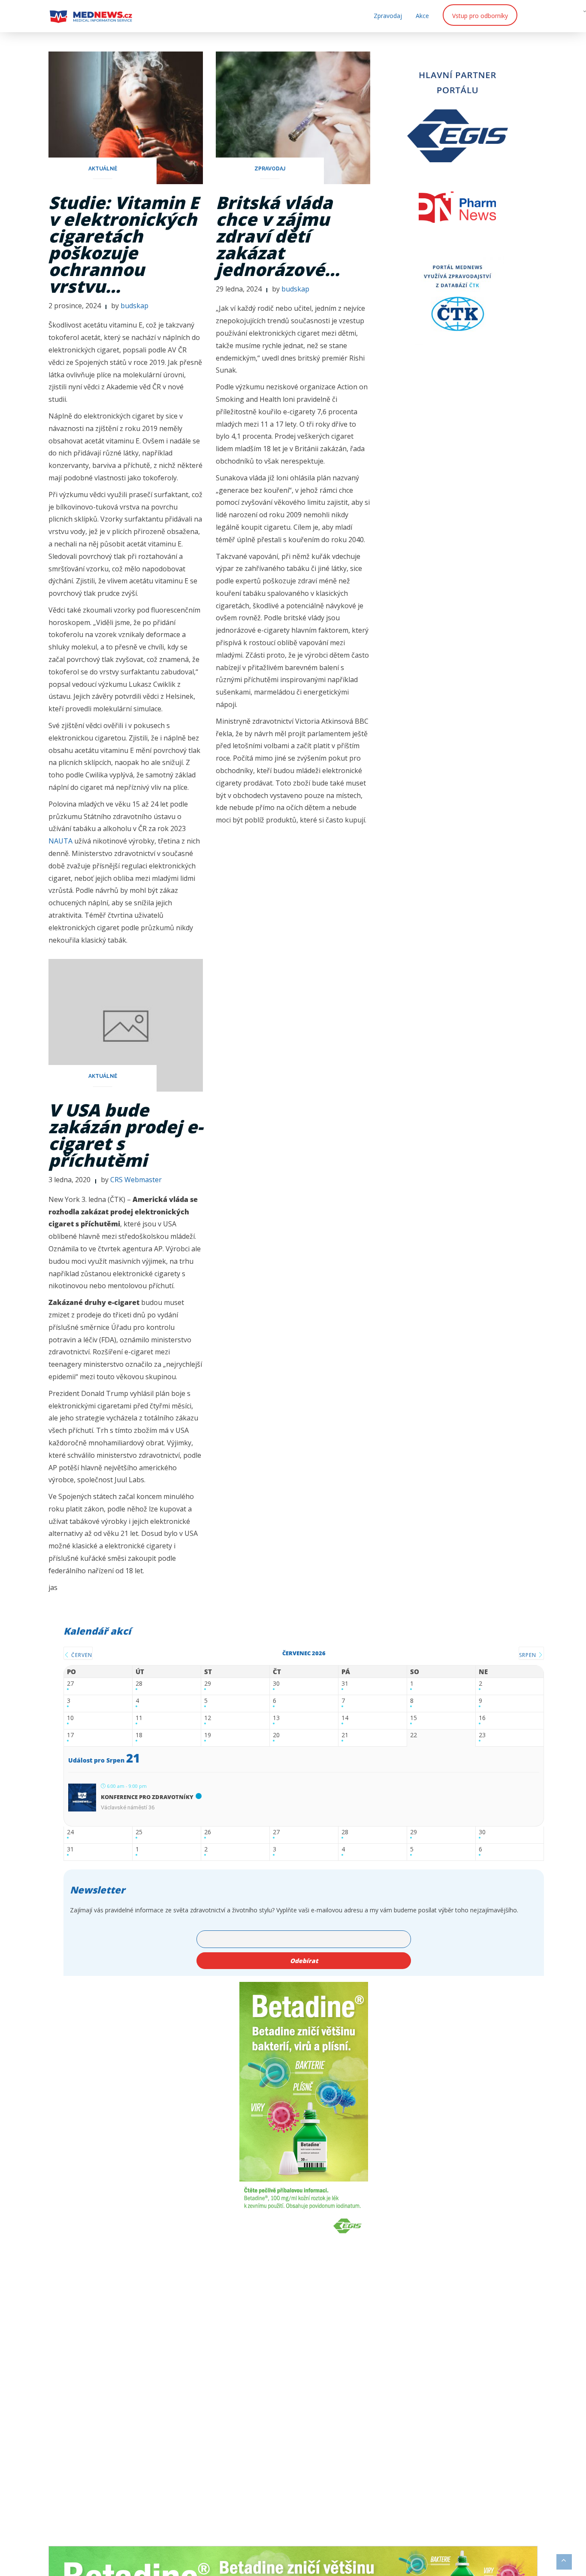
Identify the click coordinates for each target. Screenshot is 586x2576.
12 (208, 1718)
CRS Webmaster (136, 1180)
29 (208, 1684)
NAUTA (60, 841)
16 (482, 1718)
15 (414, 1718)
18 (139, 1735)
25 (139, 1832)
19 (208, 1735)
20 (276, 1735)
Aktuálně (103, 169)
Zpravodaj (388, 16)
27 (70, 1684)
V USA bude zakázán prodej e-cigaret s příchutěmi (126, 1135)
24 (70, 1832)
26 (208, 1832)
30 (276, 1684)
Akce (422, 16)
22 (414, 1735)
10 (70, 1718)
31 (345, 1684)
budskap (134, 306)
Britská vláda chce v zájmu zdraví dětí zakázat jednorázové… (278, 236)
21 (345, 1735)
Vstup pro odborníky (480, 16)
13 (276, 1718)
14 (345, 1718)
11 (139, 1718)
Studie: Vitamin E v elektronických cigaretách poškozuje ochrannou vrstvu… (124, 244)
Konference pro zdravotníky (147, 1797)
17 (70, 1735)
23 (482, 1735)
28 (139, 1684)
